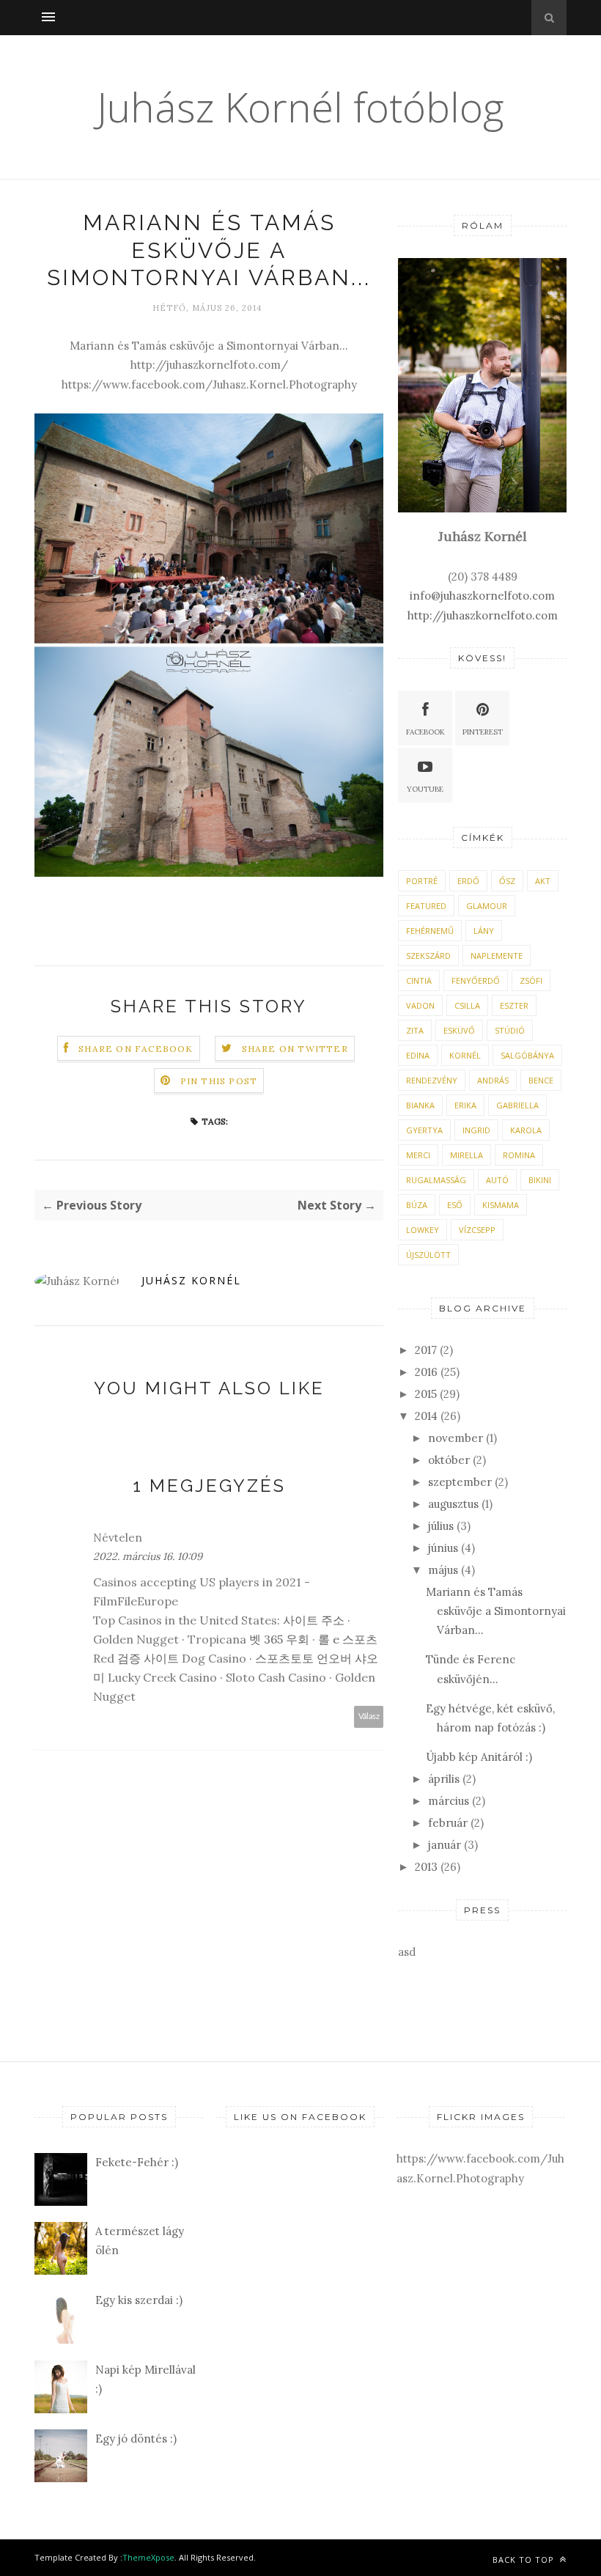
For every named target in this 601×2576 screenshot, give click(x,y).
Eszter (514, 1005)
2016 (426, 1372)
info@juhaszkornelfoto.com (482, 596)
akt (543, 881)
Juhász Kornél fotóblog (300, 107)
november (456, 1438)
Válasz (369, 1716)
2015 (426, 1394)
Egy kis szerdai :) (139, 2300)
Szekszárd (428, 956)
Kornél (465, 1055)
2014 (426, 1416)
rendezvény (432, 1080)
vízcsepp (477, 1230)
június (443, 1548)
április (444, 1779)
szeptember (460, 1482)
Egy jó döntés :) (136, 2439)
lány (484, 931)
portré (422, 881)
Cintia (419, 980)
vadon (420, 1005)
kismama (501, 1205)
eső (455, 1205)
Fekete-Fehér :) (137, 2162)
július (441, 1526)
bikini (540, 1180)
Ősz (507, 881)
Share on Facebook (136, 1049)
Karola (526, 1130)
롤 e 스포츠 (348, 1639)
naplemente (497, 956)
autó (497, 1180)
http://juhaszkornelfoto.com (483, 615)
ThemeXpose (148, 2557)
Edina (418, 1055)
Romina (519, 1155)
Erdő (468, 881)
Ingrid (476, 1130)
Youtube (425, 789)
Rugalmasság (436, 1180)
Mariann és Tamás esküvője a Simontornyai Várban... (496, 1611)
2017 (426, 1350)
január (445, 1845)
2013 (426, 1867)
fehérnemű (430, 931)
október (449, 1460)
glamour (487, 906)
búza (417, 1205)
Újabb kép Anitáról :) (479, 1757)
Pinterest (483, 732)
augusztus (453, 1504)
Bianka (420, 1105)
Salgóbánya (527, 1055)
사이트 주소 (314, 1620)
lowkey (423, 1230)
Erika (465, 1105)
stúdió (510, 1030)
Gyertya (424, 1130)
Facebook (425, 732)
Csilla (467, 1005)
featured (426, 906)
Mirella (467, 1155)
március (449, 1801)
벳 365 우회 (279, 1639)
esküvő (459, 1030)
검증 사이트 (148, 1658)
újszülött (428, 1255)
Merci (418, 1155)
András (493, 1080)
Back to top (525, 2560)
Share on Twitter (295, 1049)
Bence (541, 1080)
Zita (415, 1030)
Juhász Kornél (191, 1280)
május (443, 1570)
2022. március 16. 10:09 (148, 1556)
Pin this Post (219, 1081)
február (448, 1823)
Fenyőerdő (476, 980)
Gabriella (517, 1105)
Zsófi (531, 980)
